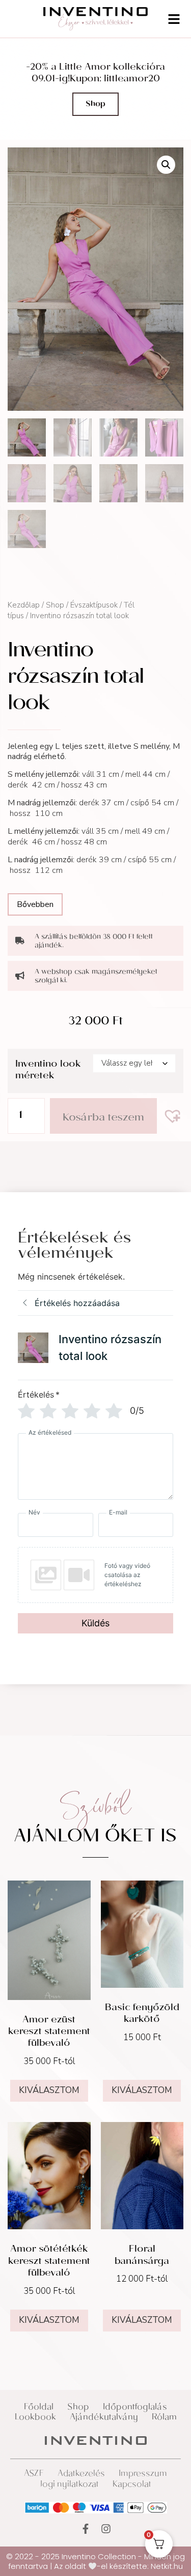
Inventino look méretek (48, 1071)
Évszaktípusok (94, 605)
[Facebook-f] (86, 2529)
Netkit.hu (167, 2566)
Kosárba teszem (103, 1118)
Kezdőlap (24, 605)
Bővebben (35, 904)
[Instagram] (106, 2529)
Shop (55, 605)
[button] (166, 165)
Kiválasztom (49, 2090)
